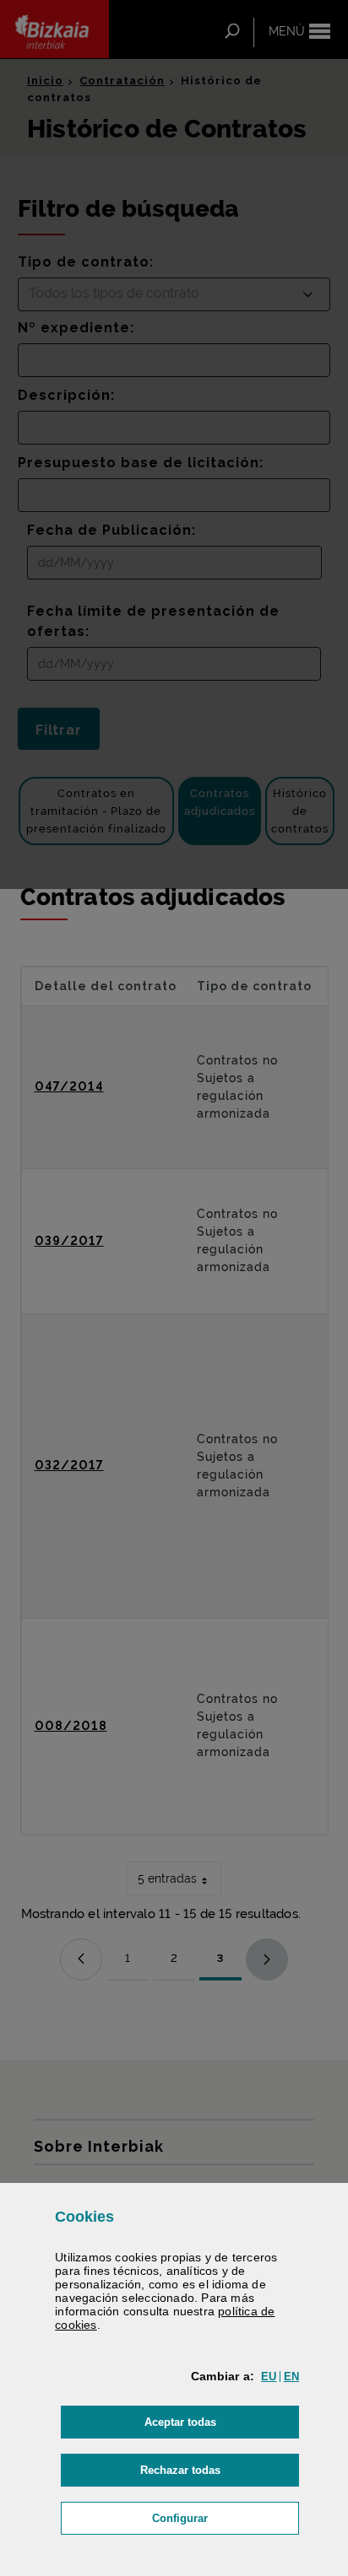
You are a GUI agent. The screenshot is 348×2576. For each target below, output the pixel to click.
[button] (269, 2377)
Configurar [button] (226, 2518)
